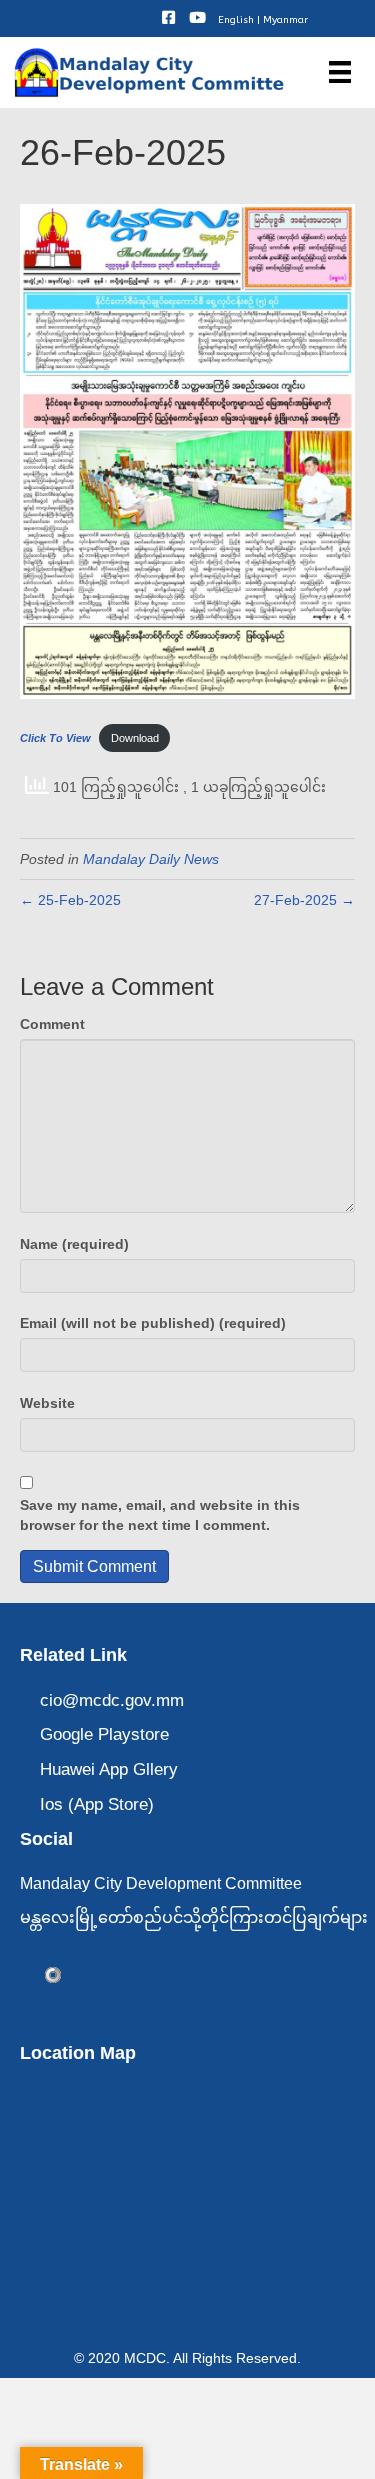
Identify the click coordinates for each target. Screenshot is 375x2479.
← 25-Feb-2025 (70, 900)
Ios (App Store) (97, 1804)
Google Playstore (104, 1734)
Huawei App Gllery (109, 1769)
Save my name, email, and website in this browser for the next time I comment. (160, 1515)
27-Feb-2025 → (304, 900)
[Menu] (340, 72)
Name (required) (74, 1244)
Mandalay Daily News (151, 859)
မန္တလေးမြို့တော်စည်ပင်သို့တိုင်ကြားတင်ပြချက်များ (194, 1917)
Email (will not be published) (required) (153, 1323)
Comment (52, 1024)
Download (135, 738)
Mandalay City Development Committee (161, 1883)
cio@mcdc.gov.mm (112, 1700)
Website (47, 1403)
